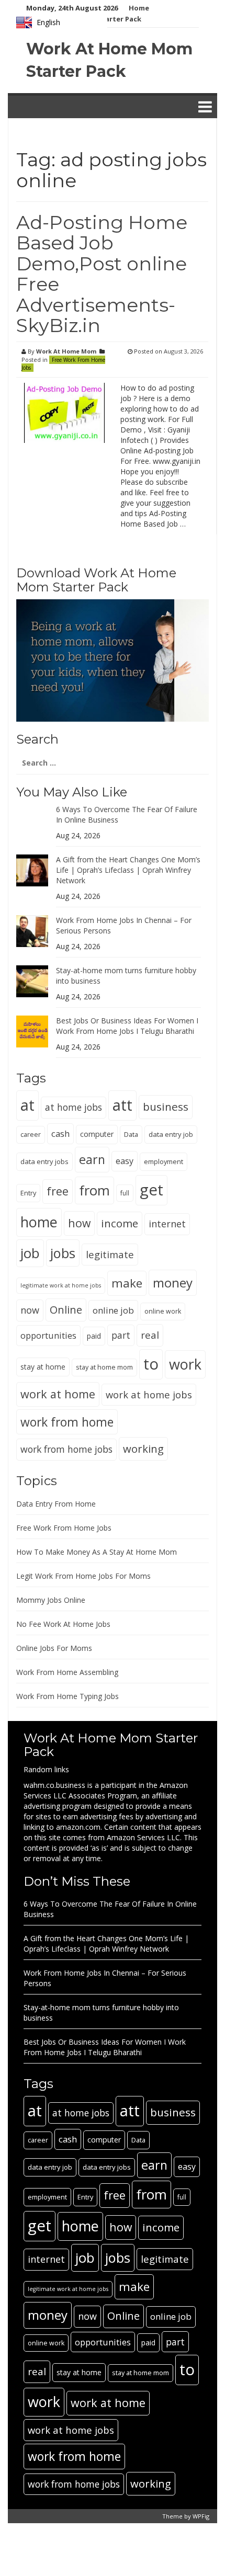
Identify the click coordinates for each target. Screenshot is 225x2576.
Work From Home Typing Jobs (67, 1696)
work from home (67, 1422)
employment (164, 1161)
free (58, 1191)
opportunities (48, 1335)
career (31, 1135)
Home (139, 8)
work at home (58, 1394)
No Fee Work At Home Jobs (63, 1624)
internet (167, 1224)
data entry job (171, 1134)
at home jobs (74, 1107)
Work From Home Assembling (67, 1672)
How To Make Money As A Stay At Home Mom (97, 1552)
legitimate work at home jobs (61, 1285)
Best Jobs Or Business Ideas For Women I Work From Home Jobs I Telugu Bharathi (127, 1026)
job (30, 1253)
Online (66, 1310)
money (173, 1283)
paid (94, 1336)
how (79, 1223)
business (166, 1107)
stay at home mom (104, 1367)
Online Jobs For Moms (54, 1648)
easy (125, 1161)
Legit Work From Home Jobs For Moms (83, 1576)
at (27, 1105)
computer (97, 1134)
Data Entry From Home (56, 1504)
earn (92, 1159)
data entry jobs (44, 1161)
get (151, 1190)
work (185, 1364)
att (122, 1105)
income (120, 1223)
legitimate (110, 1254)
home (39, 1222)
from (94, 1190)
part (121, 1335)
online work (163, 1311)
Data (131, 1134)
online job (113, 1310)
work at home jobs (149, 1394)
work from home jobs (66, 1449)
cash (60, 1133)
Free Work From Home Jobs (63, 364)
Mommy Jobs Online (51, 1600)
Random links (46, 1769)
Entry (28, 1193)
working (143, 1449)
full (125, 1193)
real (150, 1335)
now (30, 1310)
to (151, 1364)
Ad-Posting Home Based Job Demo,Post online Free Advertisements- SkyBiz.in (102, 274)
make (127, 1283)
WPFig (201, 2516)
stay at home (43, 1367)
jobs (63, 1253)
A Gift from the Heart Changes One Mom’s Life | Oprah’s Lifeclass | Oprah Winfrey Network (128, 870)
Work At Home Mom (66, 351)
